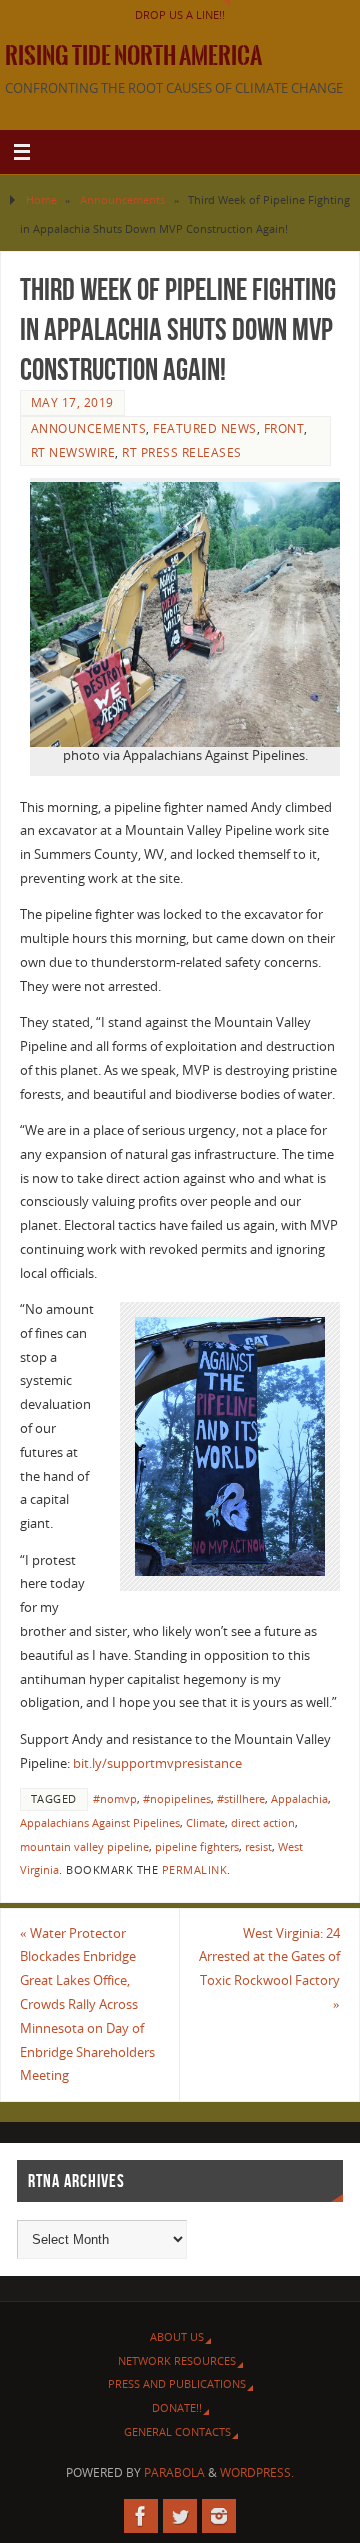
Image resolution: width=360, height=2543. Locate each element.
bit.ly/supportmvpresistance (157, 1763)
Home (41, 199)
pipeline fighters (197, 1847)
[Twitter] (180, 2516)
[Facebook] (141, 2516)
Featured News (205, 428)
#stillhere (241, 1799)
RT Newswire (73, 452)
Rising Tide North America (133, 56)
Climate (205, 1823)
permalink (195, 1870)
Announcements (122, 199)
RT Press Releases (182, 452)
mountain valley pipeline (84, 1847)
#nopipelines (177, 1799)
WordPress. (257, 2472)
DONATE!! (177, 2407)
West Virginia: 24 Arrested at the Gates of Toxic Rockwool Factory (269, 1969)
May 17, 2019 (72, 402)
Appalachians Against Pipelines (100, 1823)
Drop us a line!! (180, 14)
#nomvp (115, 1799)
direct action (263, 1823)
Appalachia (299, 1799)
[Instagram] (219, 2516)
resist (258, 1847)
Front (284, 428)
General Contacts (177, 2431)
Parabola (174, 2472)
